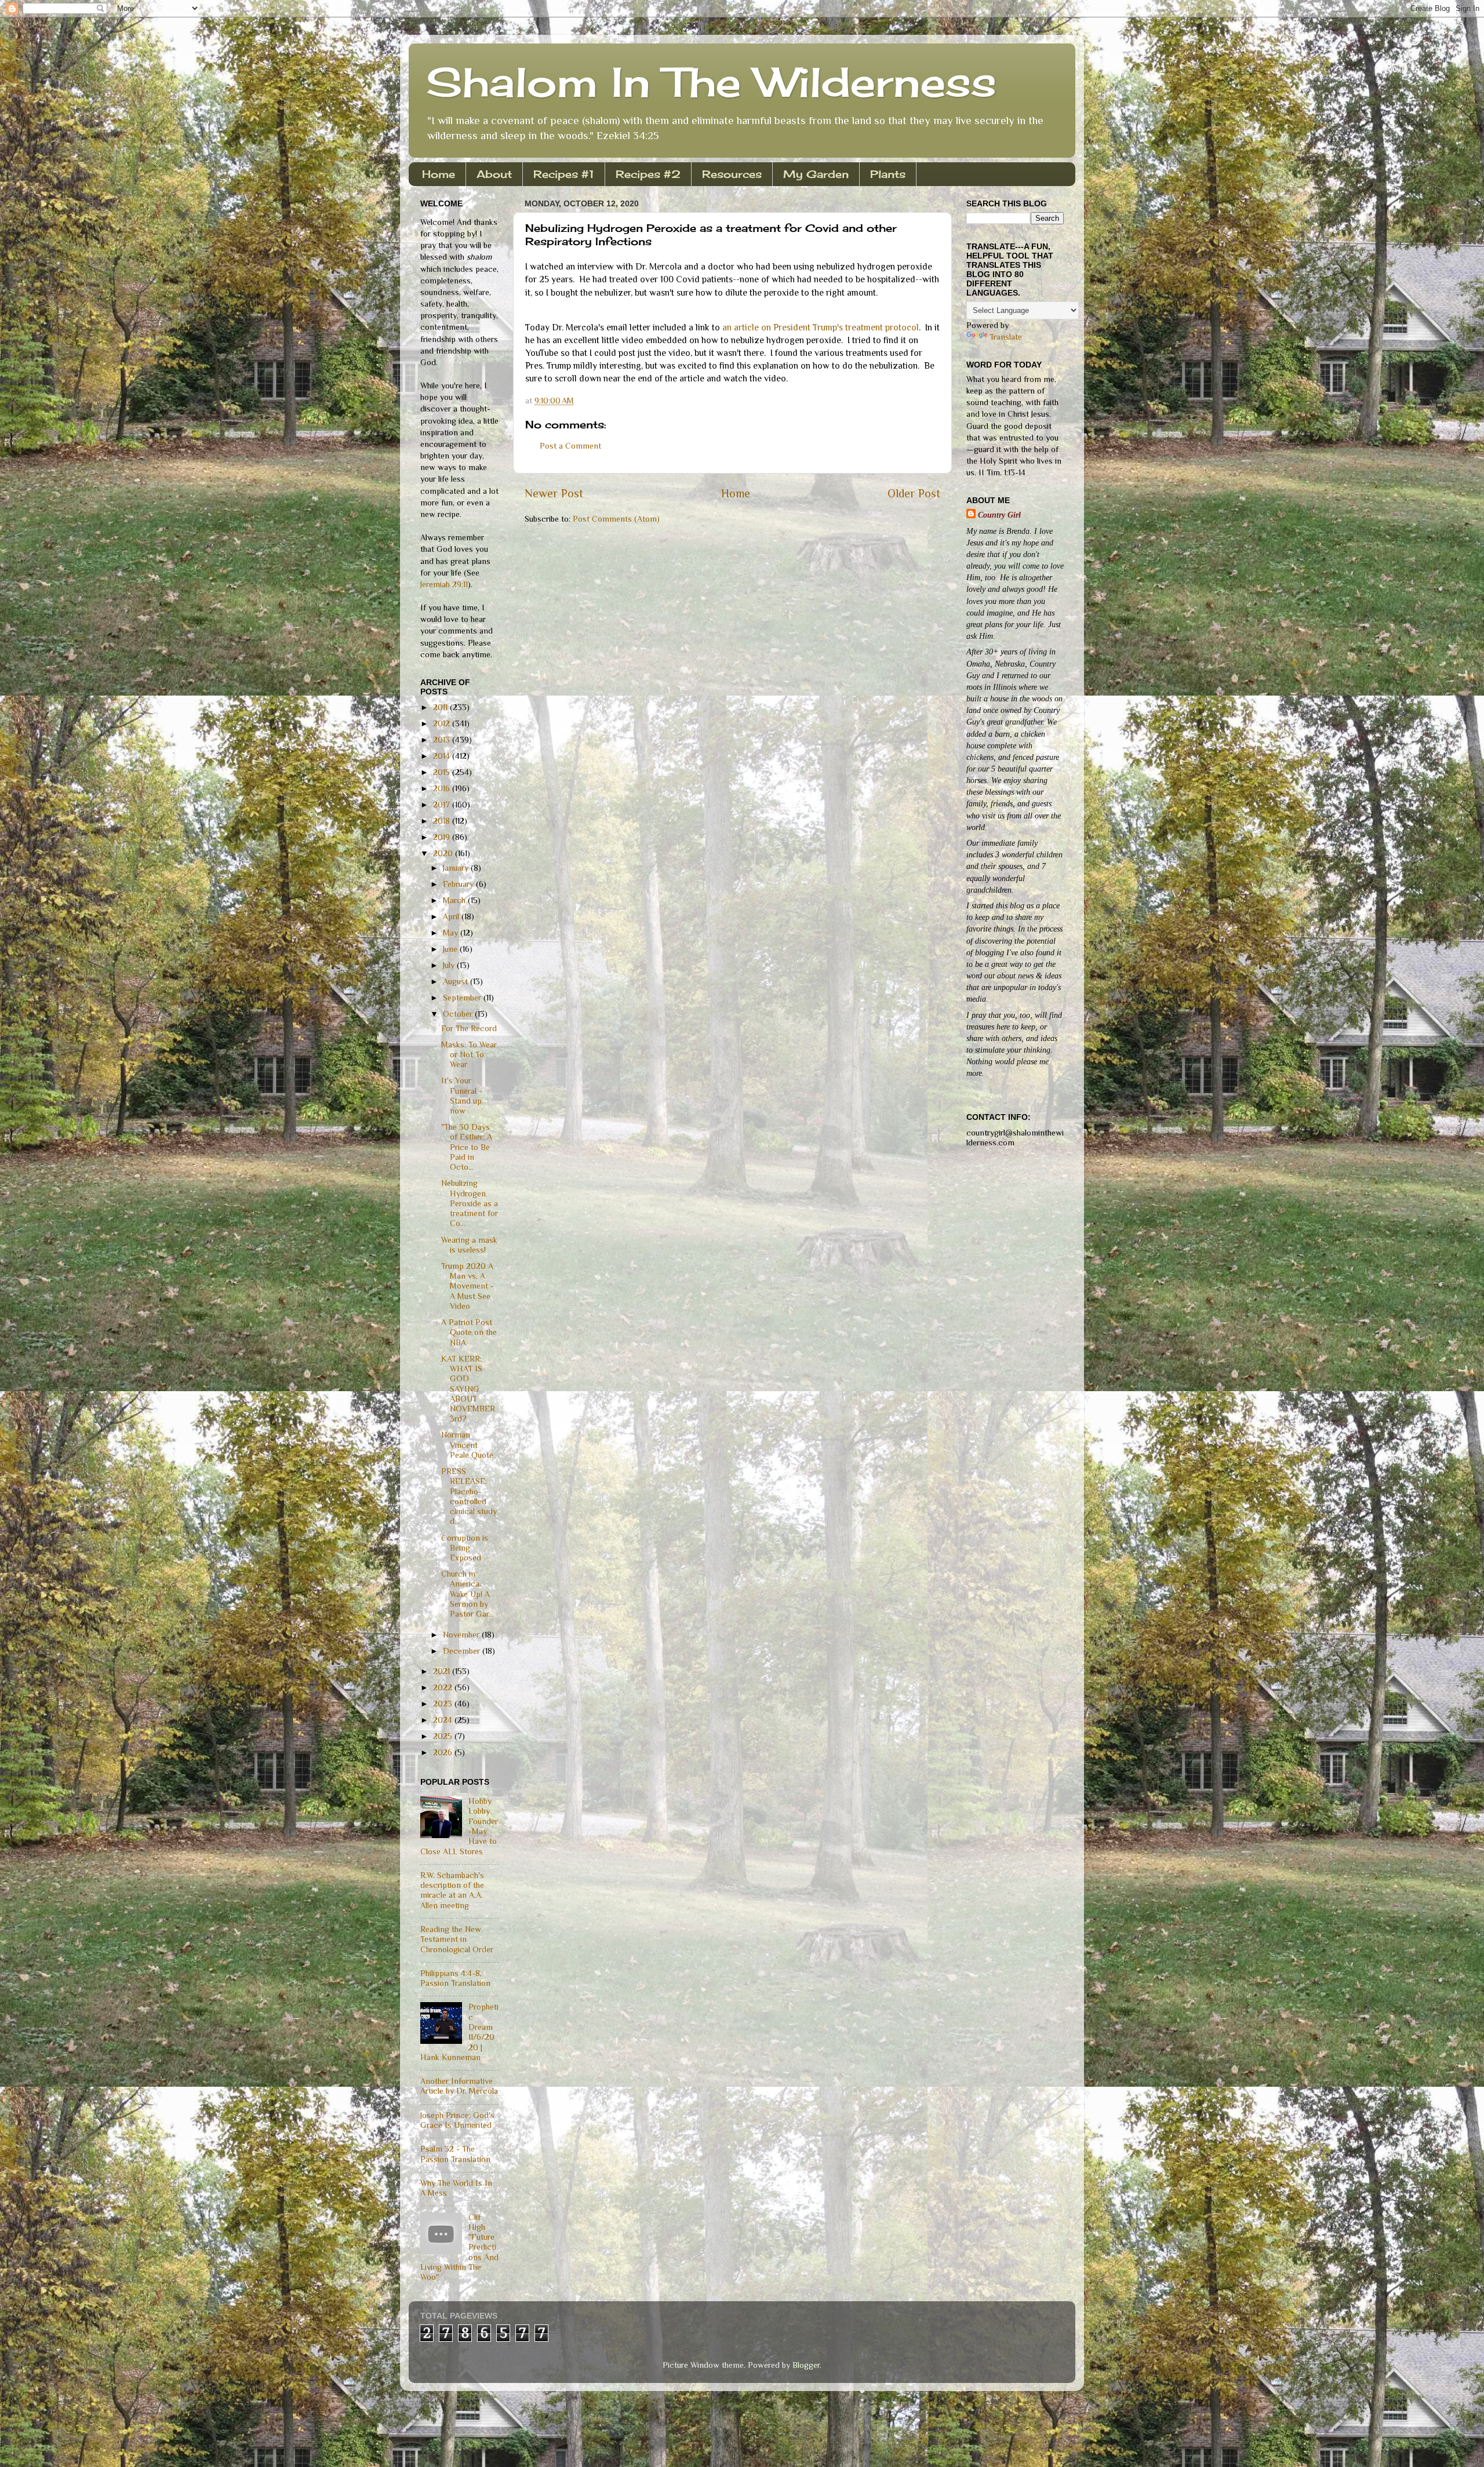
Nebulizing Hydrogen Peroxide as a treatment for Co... (470, 1203)
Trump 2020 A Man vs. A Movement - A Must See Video (468, 1286)
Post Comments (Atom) (616, 519)
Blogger (806, 2365)
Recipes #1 (564, 174)
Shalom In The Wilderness (711, 82)
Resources (732, 174)
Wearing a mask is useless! (469, 1245)
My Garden (816, 174)
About (494, 174)
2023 (444, 1704)
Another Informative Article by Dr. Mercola (459, 2086)
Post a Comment (570, 446)
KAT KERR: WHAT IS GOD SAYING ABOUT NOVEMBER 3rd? (468, 1389)
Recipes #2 (648, 174)
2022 (444, 1687)
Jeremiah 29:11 (444, 584)
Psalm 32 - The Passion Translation (455, 2154)
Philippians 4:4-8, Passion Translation (455, 1978)
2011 (441, 707)
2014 (443, 756)
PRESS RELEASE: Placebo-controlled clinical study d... (469, 1496)
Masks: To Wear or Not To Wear (469, 1055)
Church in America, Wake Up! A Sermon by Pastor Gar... (468, 1594)
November (462, 1635)
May (452, 933)
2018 (443, 821)
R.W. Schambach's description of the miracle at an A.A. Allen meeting (452, 1890)
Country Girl (999, 515)
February (459, 884)
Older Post (914, 493)
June (451, 949)
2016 (443, 788)
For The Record (469, 1028)
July (450, 965)
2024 (444, 1720)
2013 (443, 740)
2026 (444, 1752)
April (452, 916)
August (457, 981)
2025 (444, 1736)
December (463, 1651)
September (463, 998)
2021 (443, 1671)
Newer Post (554, 493)
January (457, 868)
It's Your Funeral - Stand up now (462, 1096)
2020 (444, 853)
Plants (888, 174)
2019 (443, 837)
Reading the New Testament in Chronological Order (457, 1939)
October (459, 1014)
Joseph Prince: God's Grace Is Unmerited (457, 2120)
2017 (443, 805)
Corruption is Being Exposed (465, 1548)
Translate (1006, 337)
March (455, 900)
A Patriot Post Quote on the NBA (469, 1332)
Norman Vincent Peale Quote (467, 1445)
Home (439, 174)
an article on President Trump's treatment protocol (821, 327)
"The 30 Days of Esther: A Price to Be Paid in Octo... (467, 1147)
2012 (443, 723)
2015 (443, 772)
